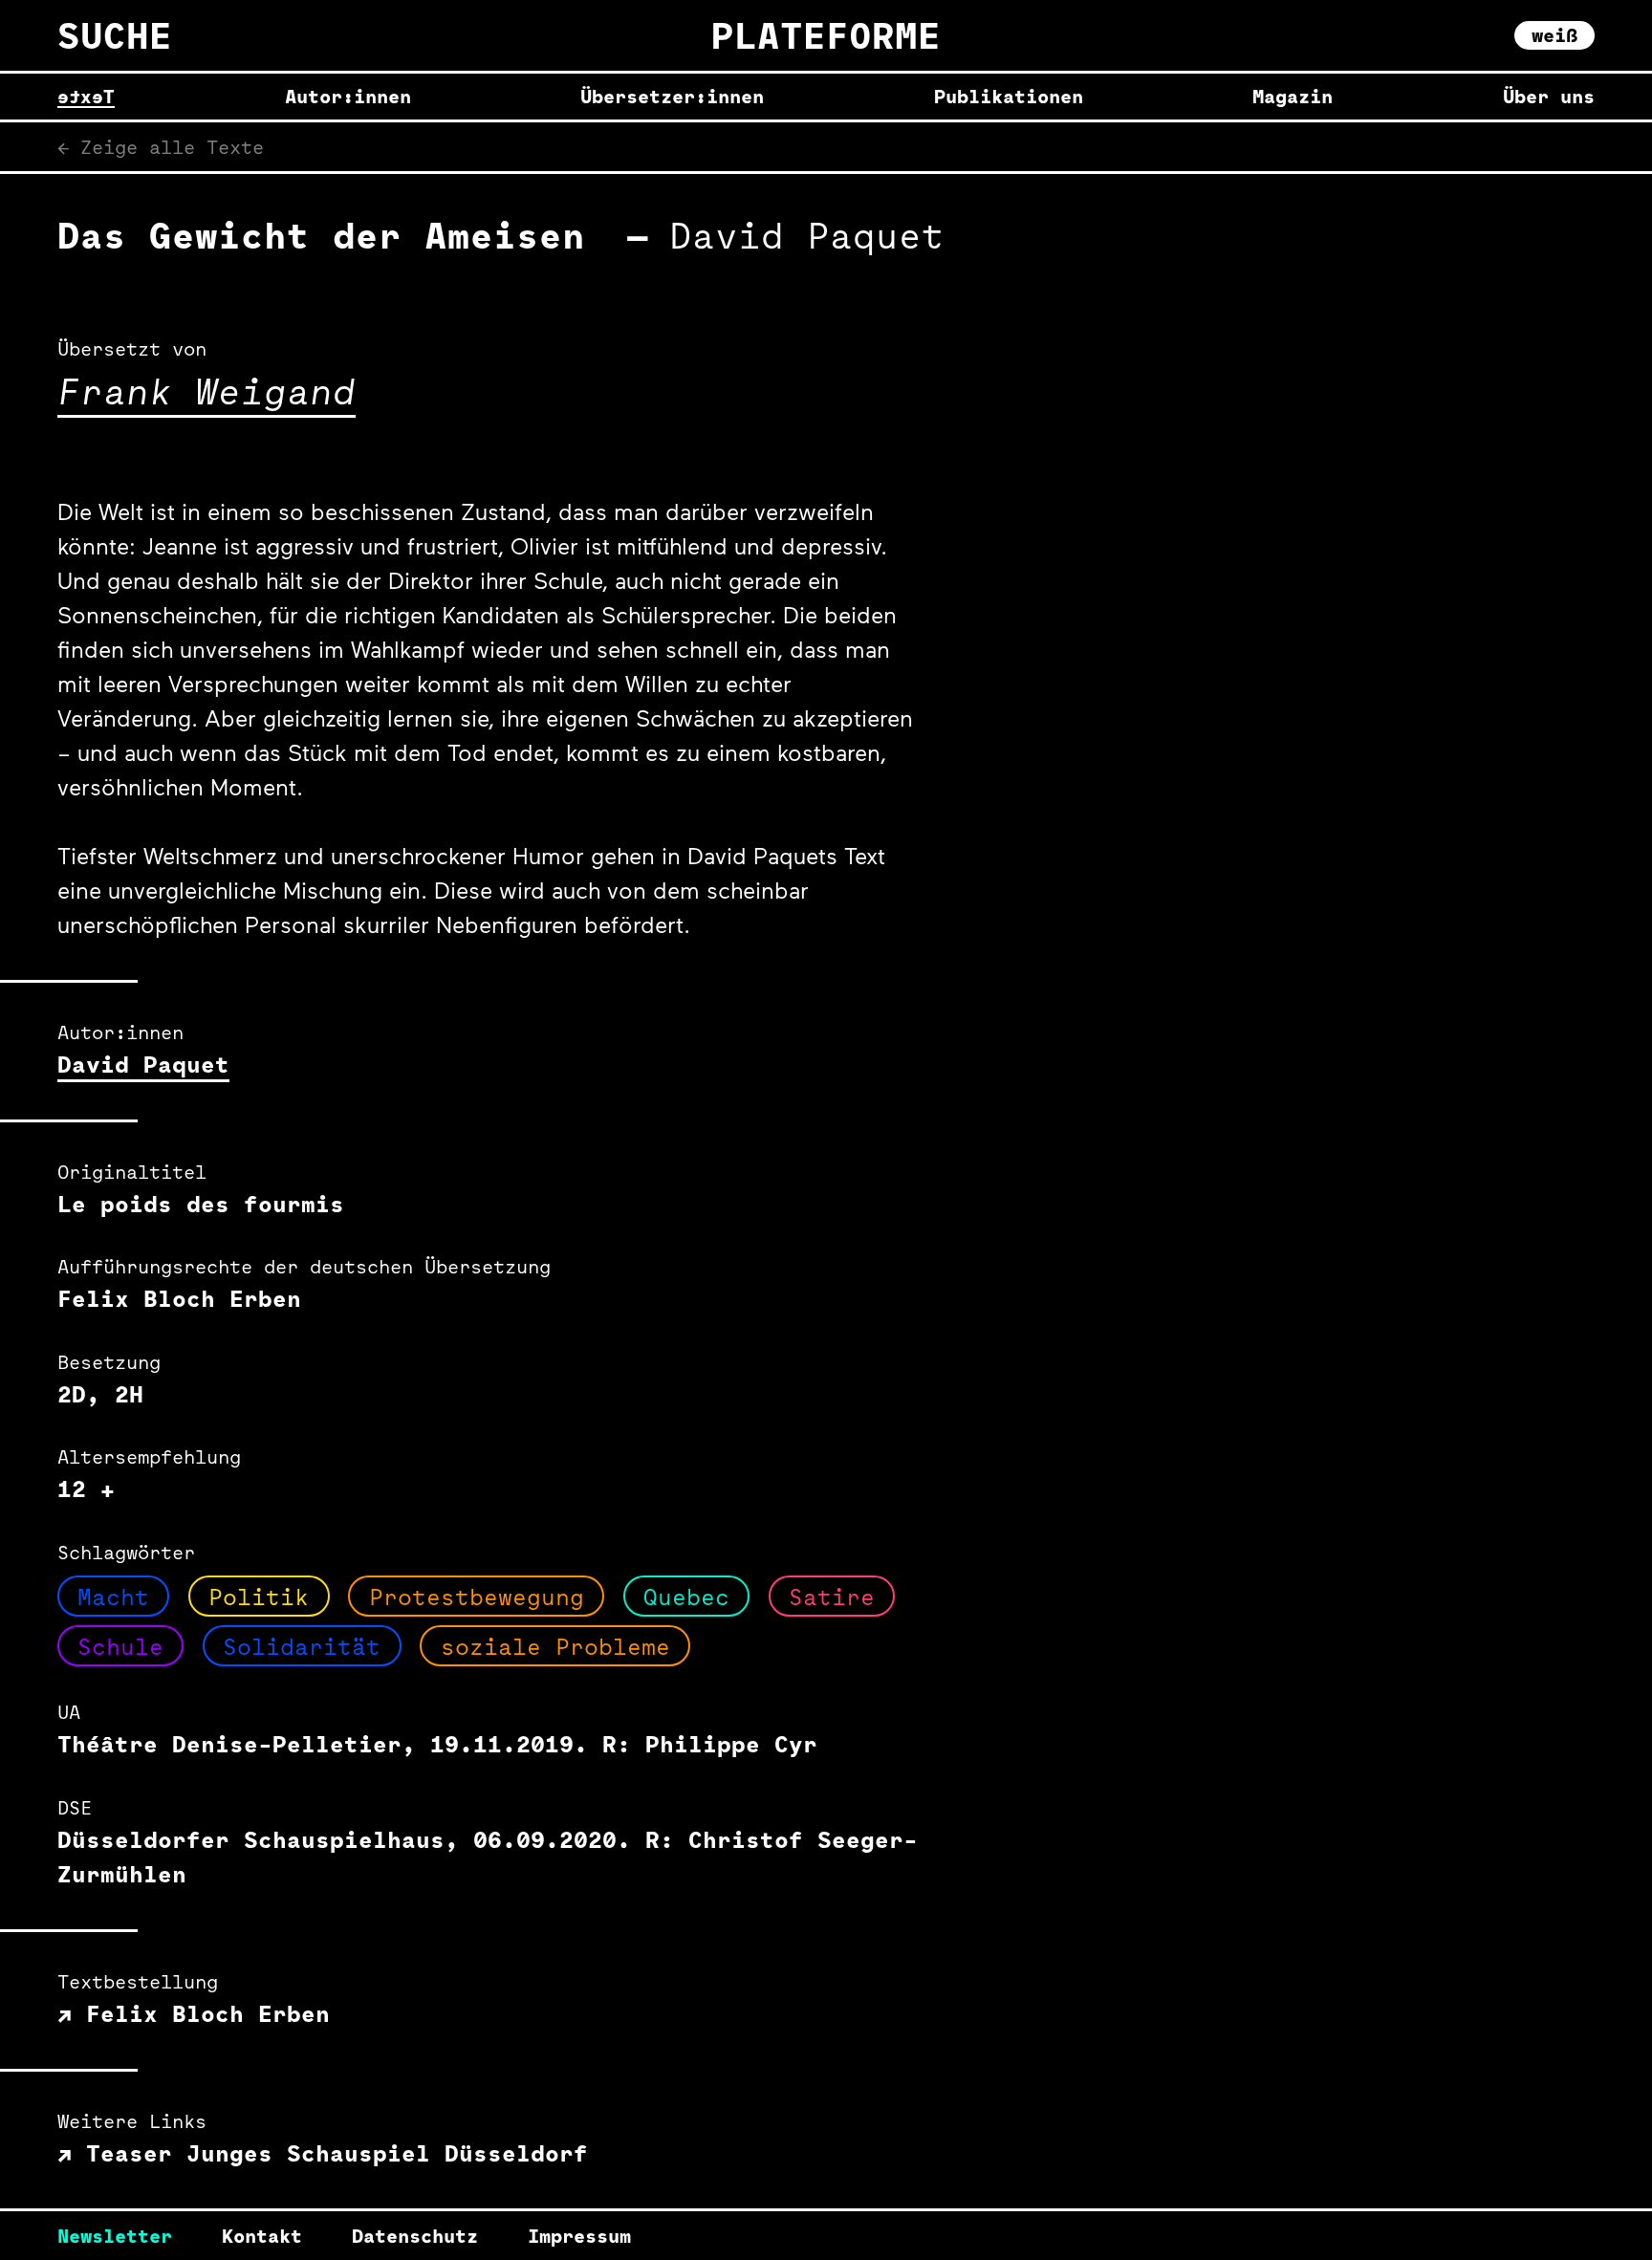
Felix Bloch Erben (201, 2013)
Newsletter (115, 2236)
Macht (113, 1597)
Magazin (1293, 97)
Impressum (579, 2236)
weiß (1554, 35)
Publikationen (1009, 97)
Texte (86, 97)
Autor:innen (348, 97)
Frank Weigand (206, 391)
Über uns (1549, 97)
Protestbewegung (477, 1597)
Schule (120, 1646)
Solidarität (302, 1646)
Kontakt (262, 2236)
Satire (832, 1597)
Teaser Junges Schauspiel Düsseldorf (330, 2153)
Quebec (686, 1597)
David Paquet (143, 1064)
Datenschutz (415, 2236)
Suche (115, 35)
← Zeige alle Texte (161, 147)
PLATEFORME (826, 35)
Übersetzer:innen (672, 97)
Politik (259, 1597)
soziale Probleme (555, 1646)
